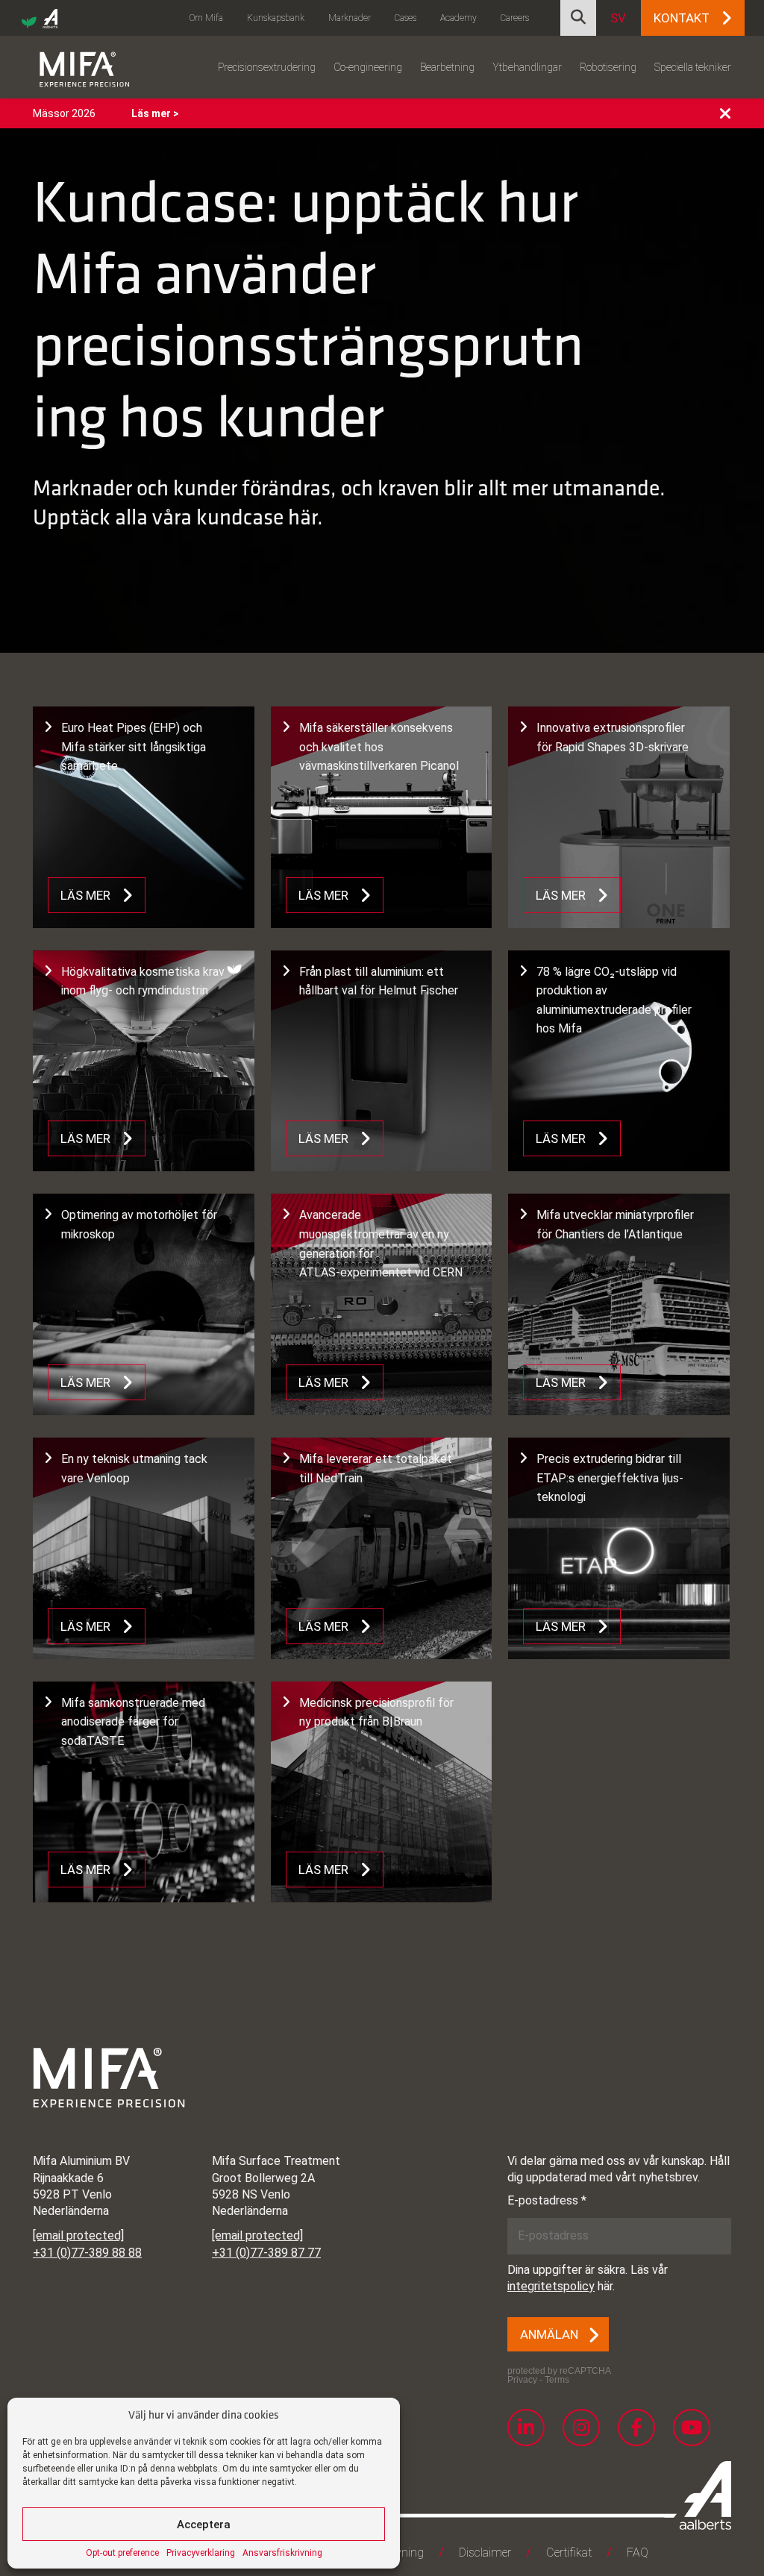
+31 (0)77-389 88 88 (87, 2253)
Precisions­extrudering (267, 67)
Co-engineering (368, 67)
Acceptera (204, 2525)
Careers (515, 18)
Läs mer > (155, 113)
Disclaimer (485, 2553)
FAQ (638, 2553)
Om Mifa (206, 18)
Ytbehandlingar (527, 67)
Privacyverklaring (201, 2553)
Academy (458, 18)
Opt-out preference (122, 2553)
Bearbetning (447, 67)
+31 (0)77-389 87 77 (266, 2253)
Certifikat (569, 2553)
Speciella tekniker (693, 67)
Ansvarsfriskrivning (282, 2553)
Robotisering (608, 67)
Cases (406, 18)
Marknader (350, 18)
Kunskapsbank (276, 18)
